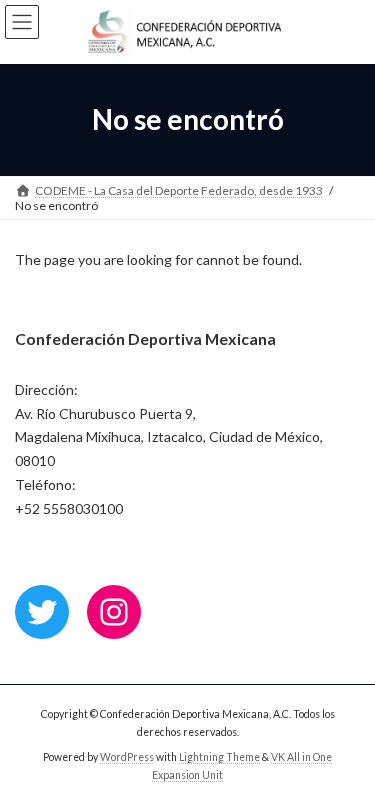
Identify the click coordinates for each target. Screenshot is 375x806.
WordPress (127, 757)
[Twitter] (42, 612)
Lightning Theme (219, 757)
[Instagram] (114, 612)
